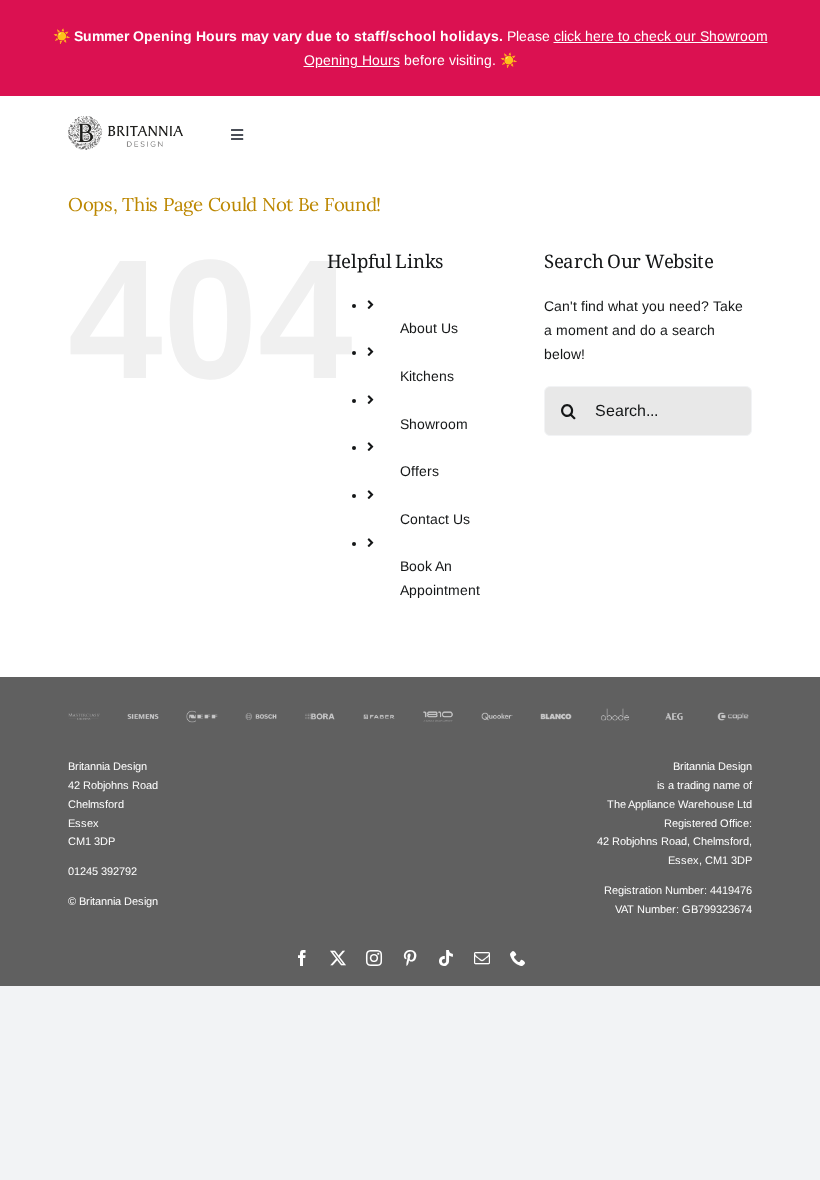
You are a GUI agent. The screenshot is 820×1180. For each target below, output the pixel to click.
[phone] (518, 958)
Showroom (434, 424)
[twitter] (338, 958)
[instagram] (374, 958)
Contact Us (435, 519)
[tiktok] (446, 958)
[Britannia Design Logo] (125, 123)
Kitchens (427, 376)
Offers (419, 471)
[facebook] (302, 958)
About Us (429, 328)
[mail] (482, 958)
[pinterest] (410, 958)
